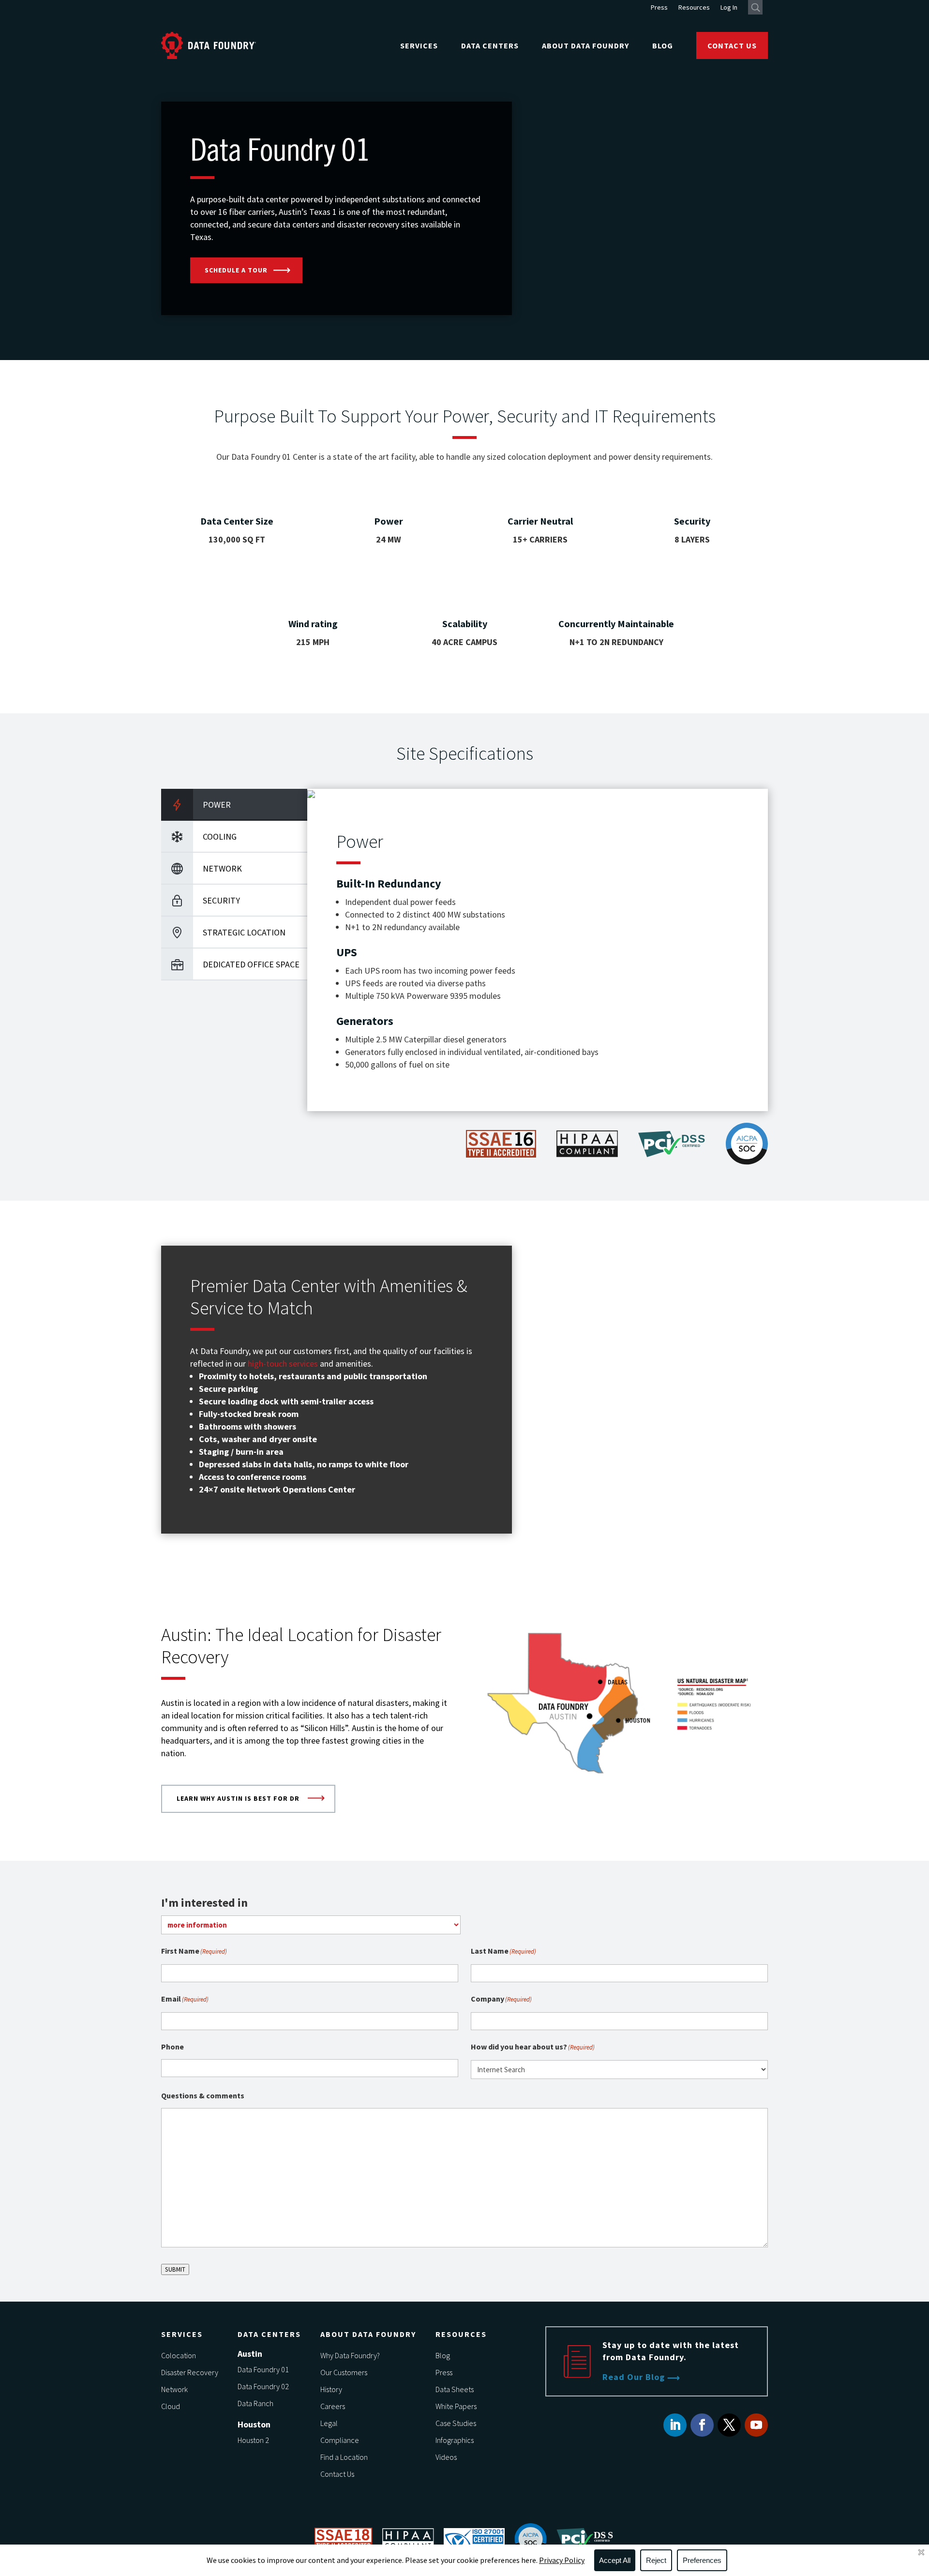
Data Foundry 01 (263, 2369)
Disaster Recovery (190, 2372)
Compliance (340, 2440)
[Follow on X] (729, 2425)
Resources (694, 8)
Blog (663, 45)
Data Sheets (455, 2389)
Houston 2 (253, 2440)
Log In (729, 8)
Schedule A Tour (236, 270)
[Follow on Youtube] (756, 2425)
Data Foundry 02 (263, 2386)
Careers (333, 2406)
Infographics (455, 2440)
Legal (329, 2423)
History (331, 2389)
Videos (446, 2457)
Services (419, 45)
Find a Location (344, 2457)
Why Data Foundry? (350, 2355)
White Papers (456, 2406)
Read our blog (634, 2377)
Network (174, 2389)
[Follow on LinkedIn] (675, 2425)
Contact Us (732, 45)
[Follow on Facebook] (702, 2425)
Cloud (171, 2406)
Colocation (179, 2355)
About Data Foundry (585, 45)
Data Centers (490, 45)
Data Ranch (255, 2403)
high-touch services (283, 1363)
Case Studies (456, 2423)
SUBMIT (175, 2269)
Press (659, 8)
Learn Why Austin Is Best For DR (238, 1798)
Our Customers (344, 2372)
